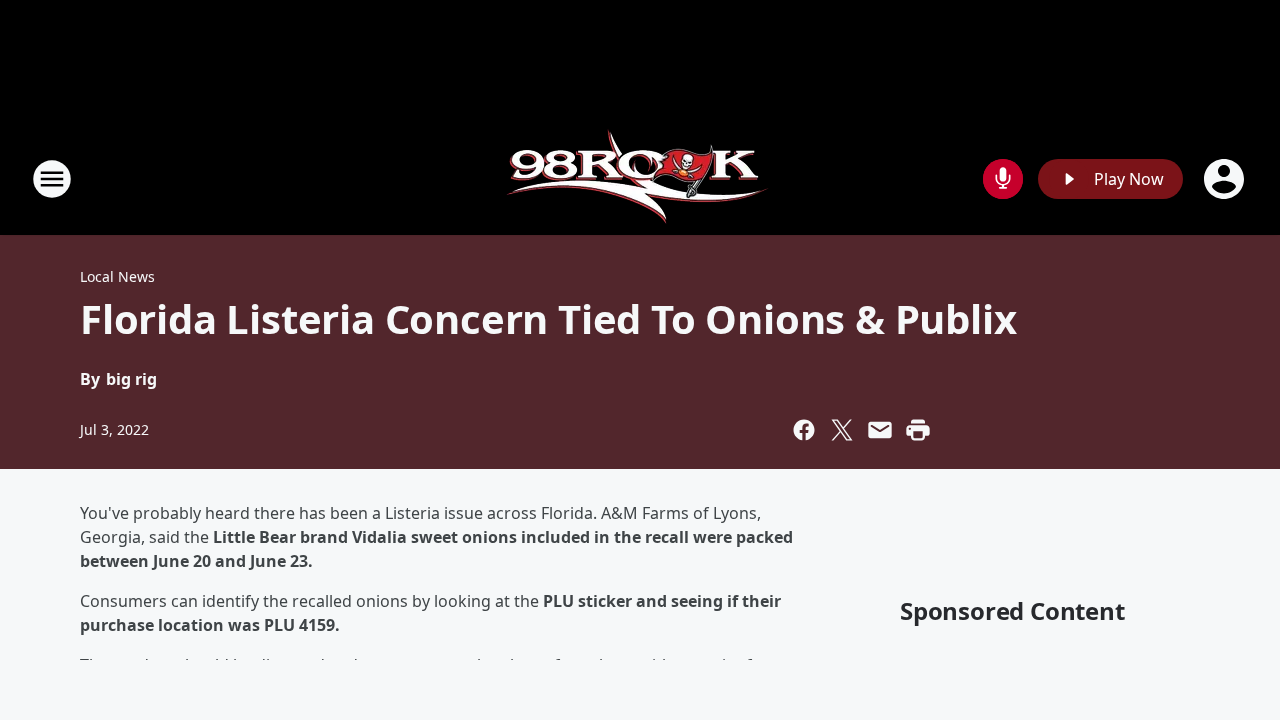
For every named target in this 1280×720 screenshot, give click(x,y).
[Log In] (1226, 179)
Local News (117, 276)
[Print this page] (918, 430)
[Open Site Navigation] (52, 179)
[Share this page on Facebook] (804, 430)
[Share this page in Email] (880, 430)
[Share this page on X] (842, 430)
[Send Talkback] (1003, 179)
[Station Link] (640, 178)
